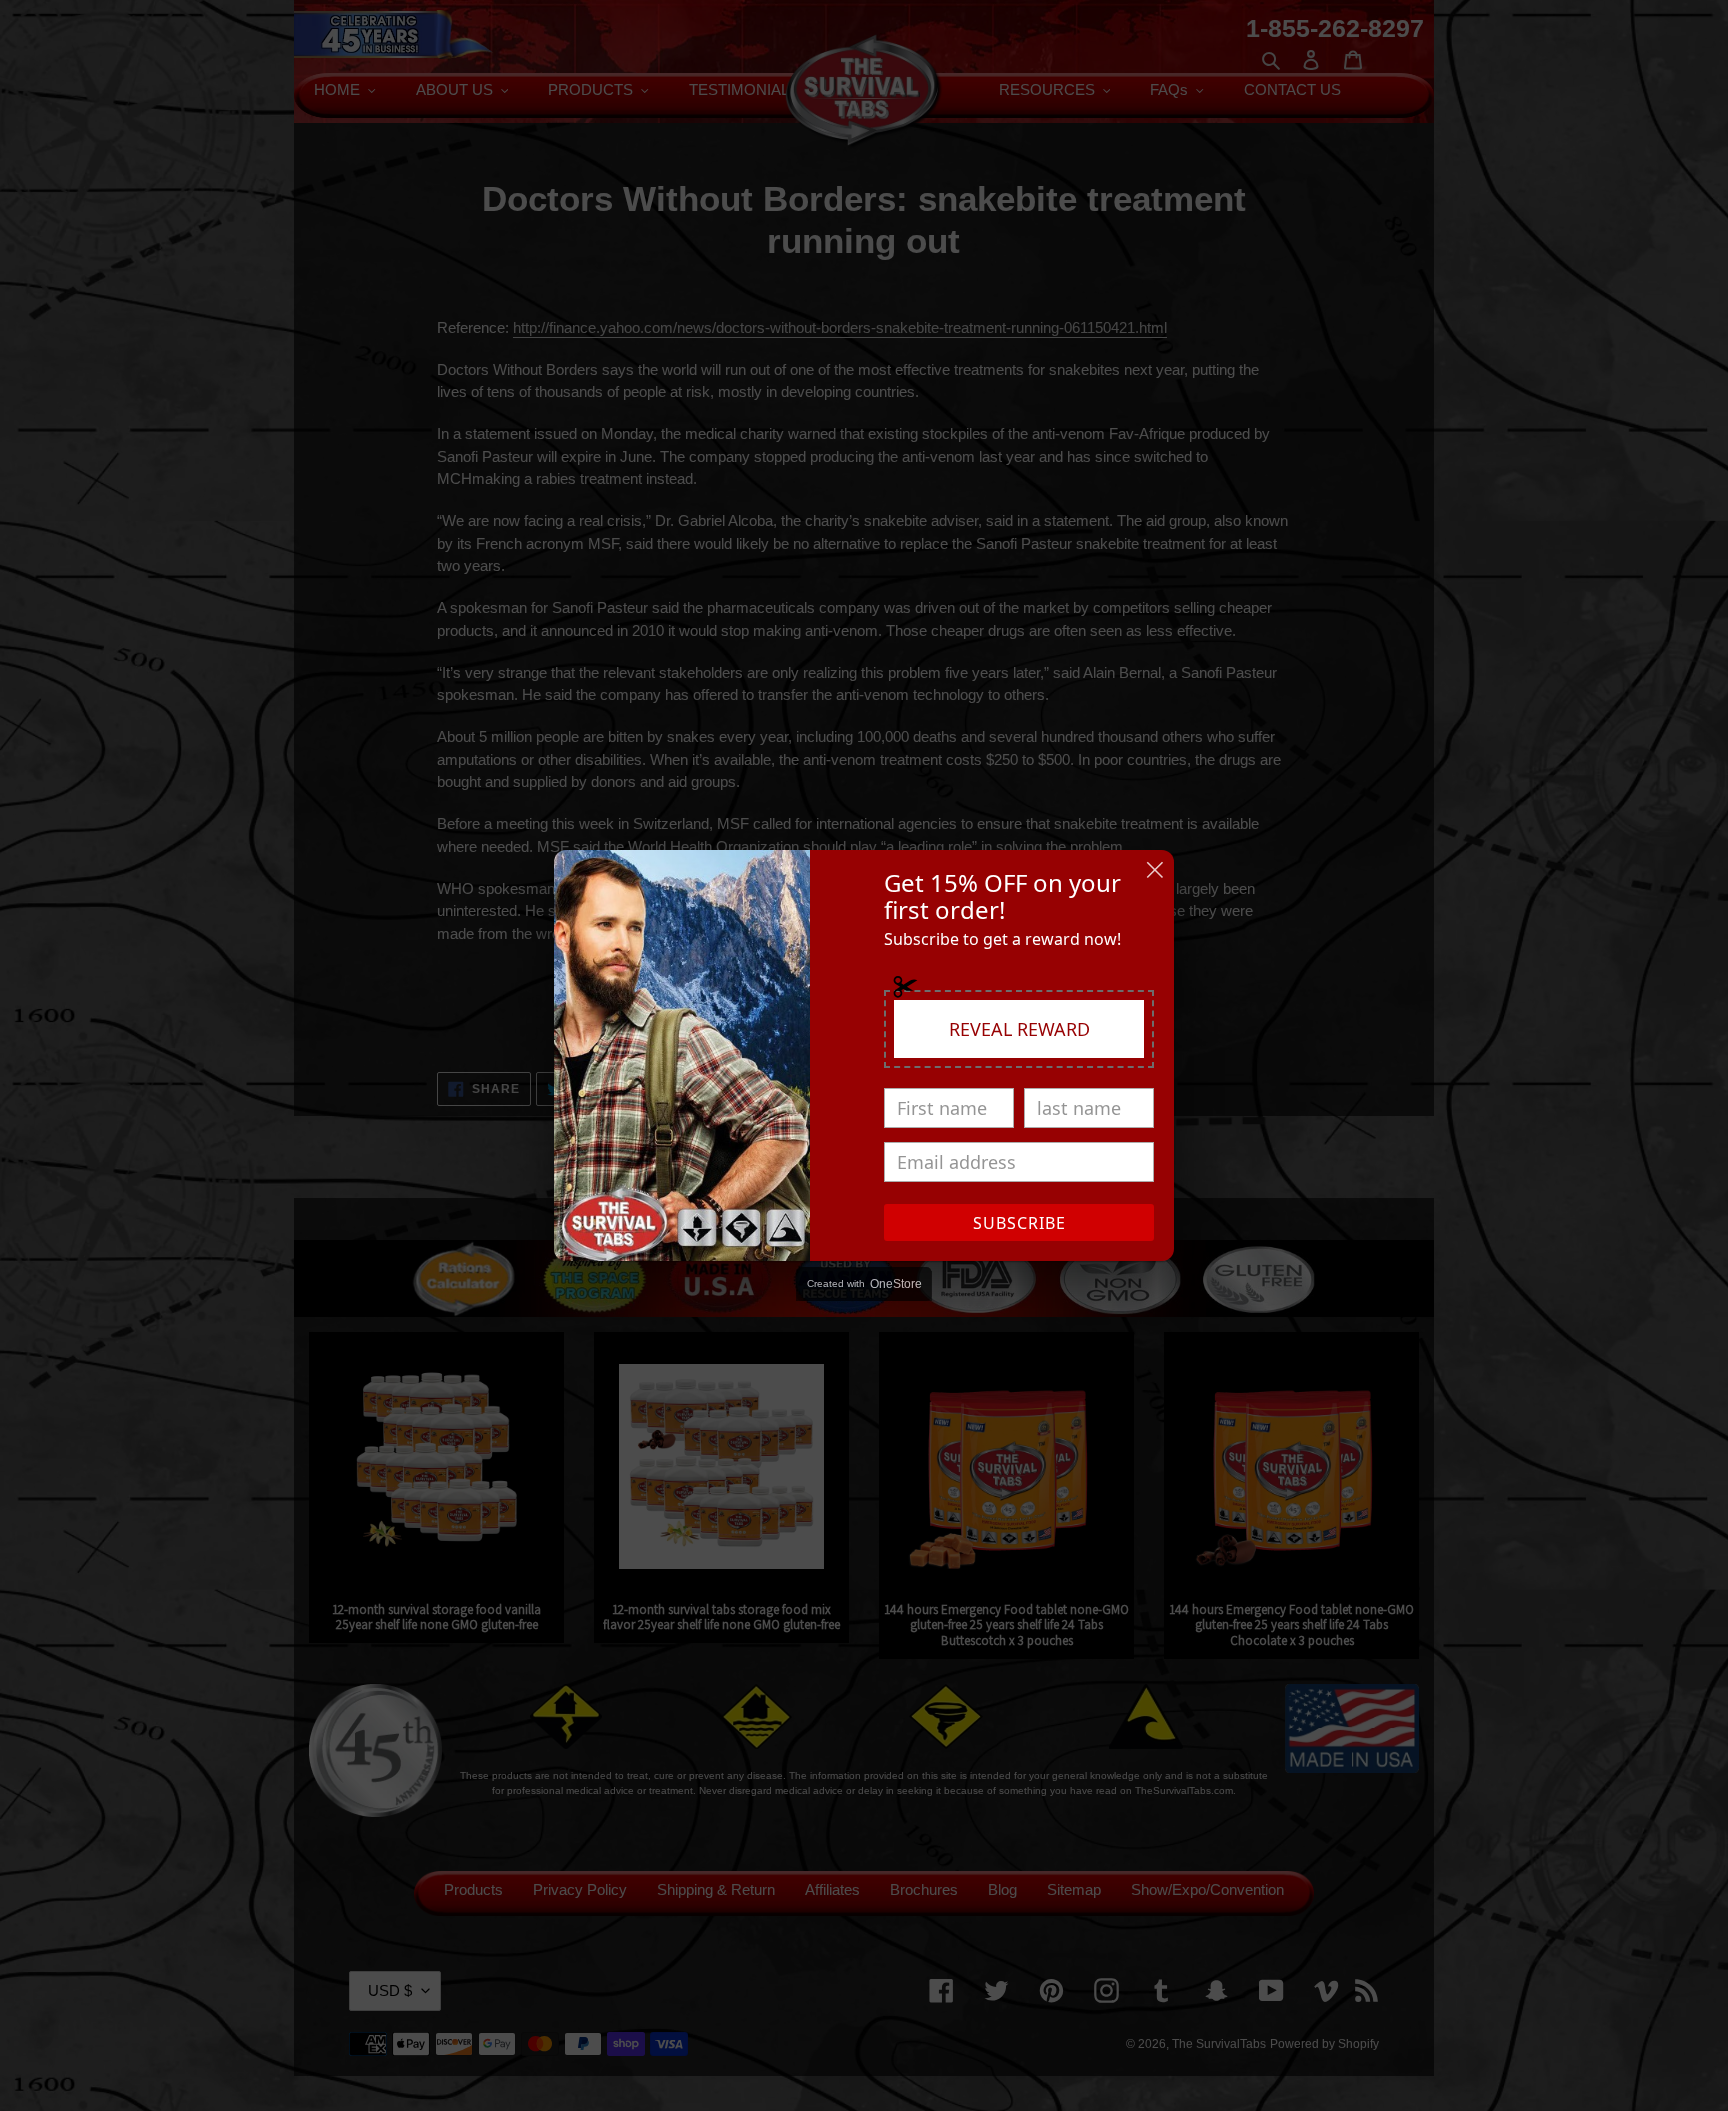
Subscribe (1019, 1223)
